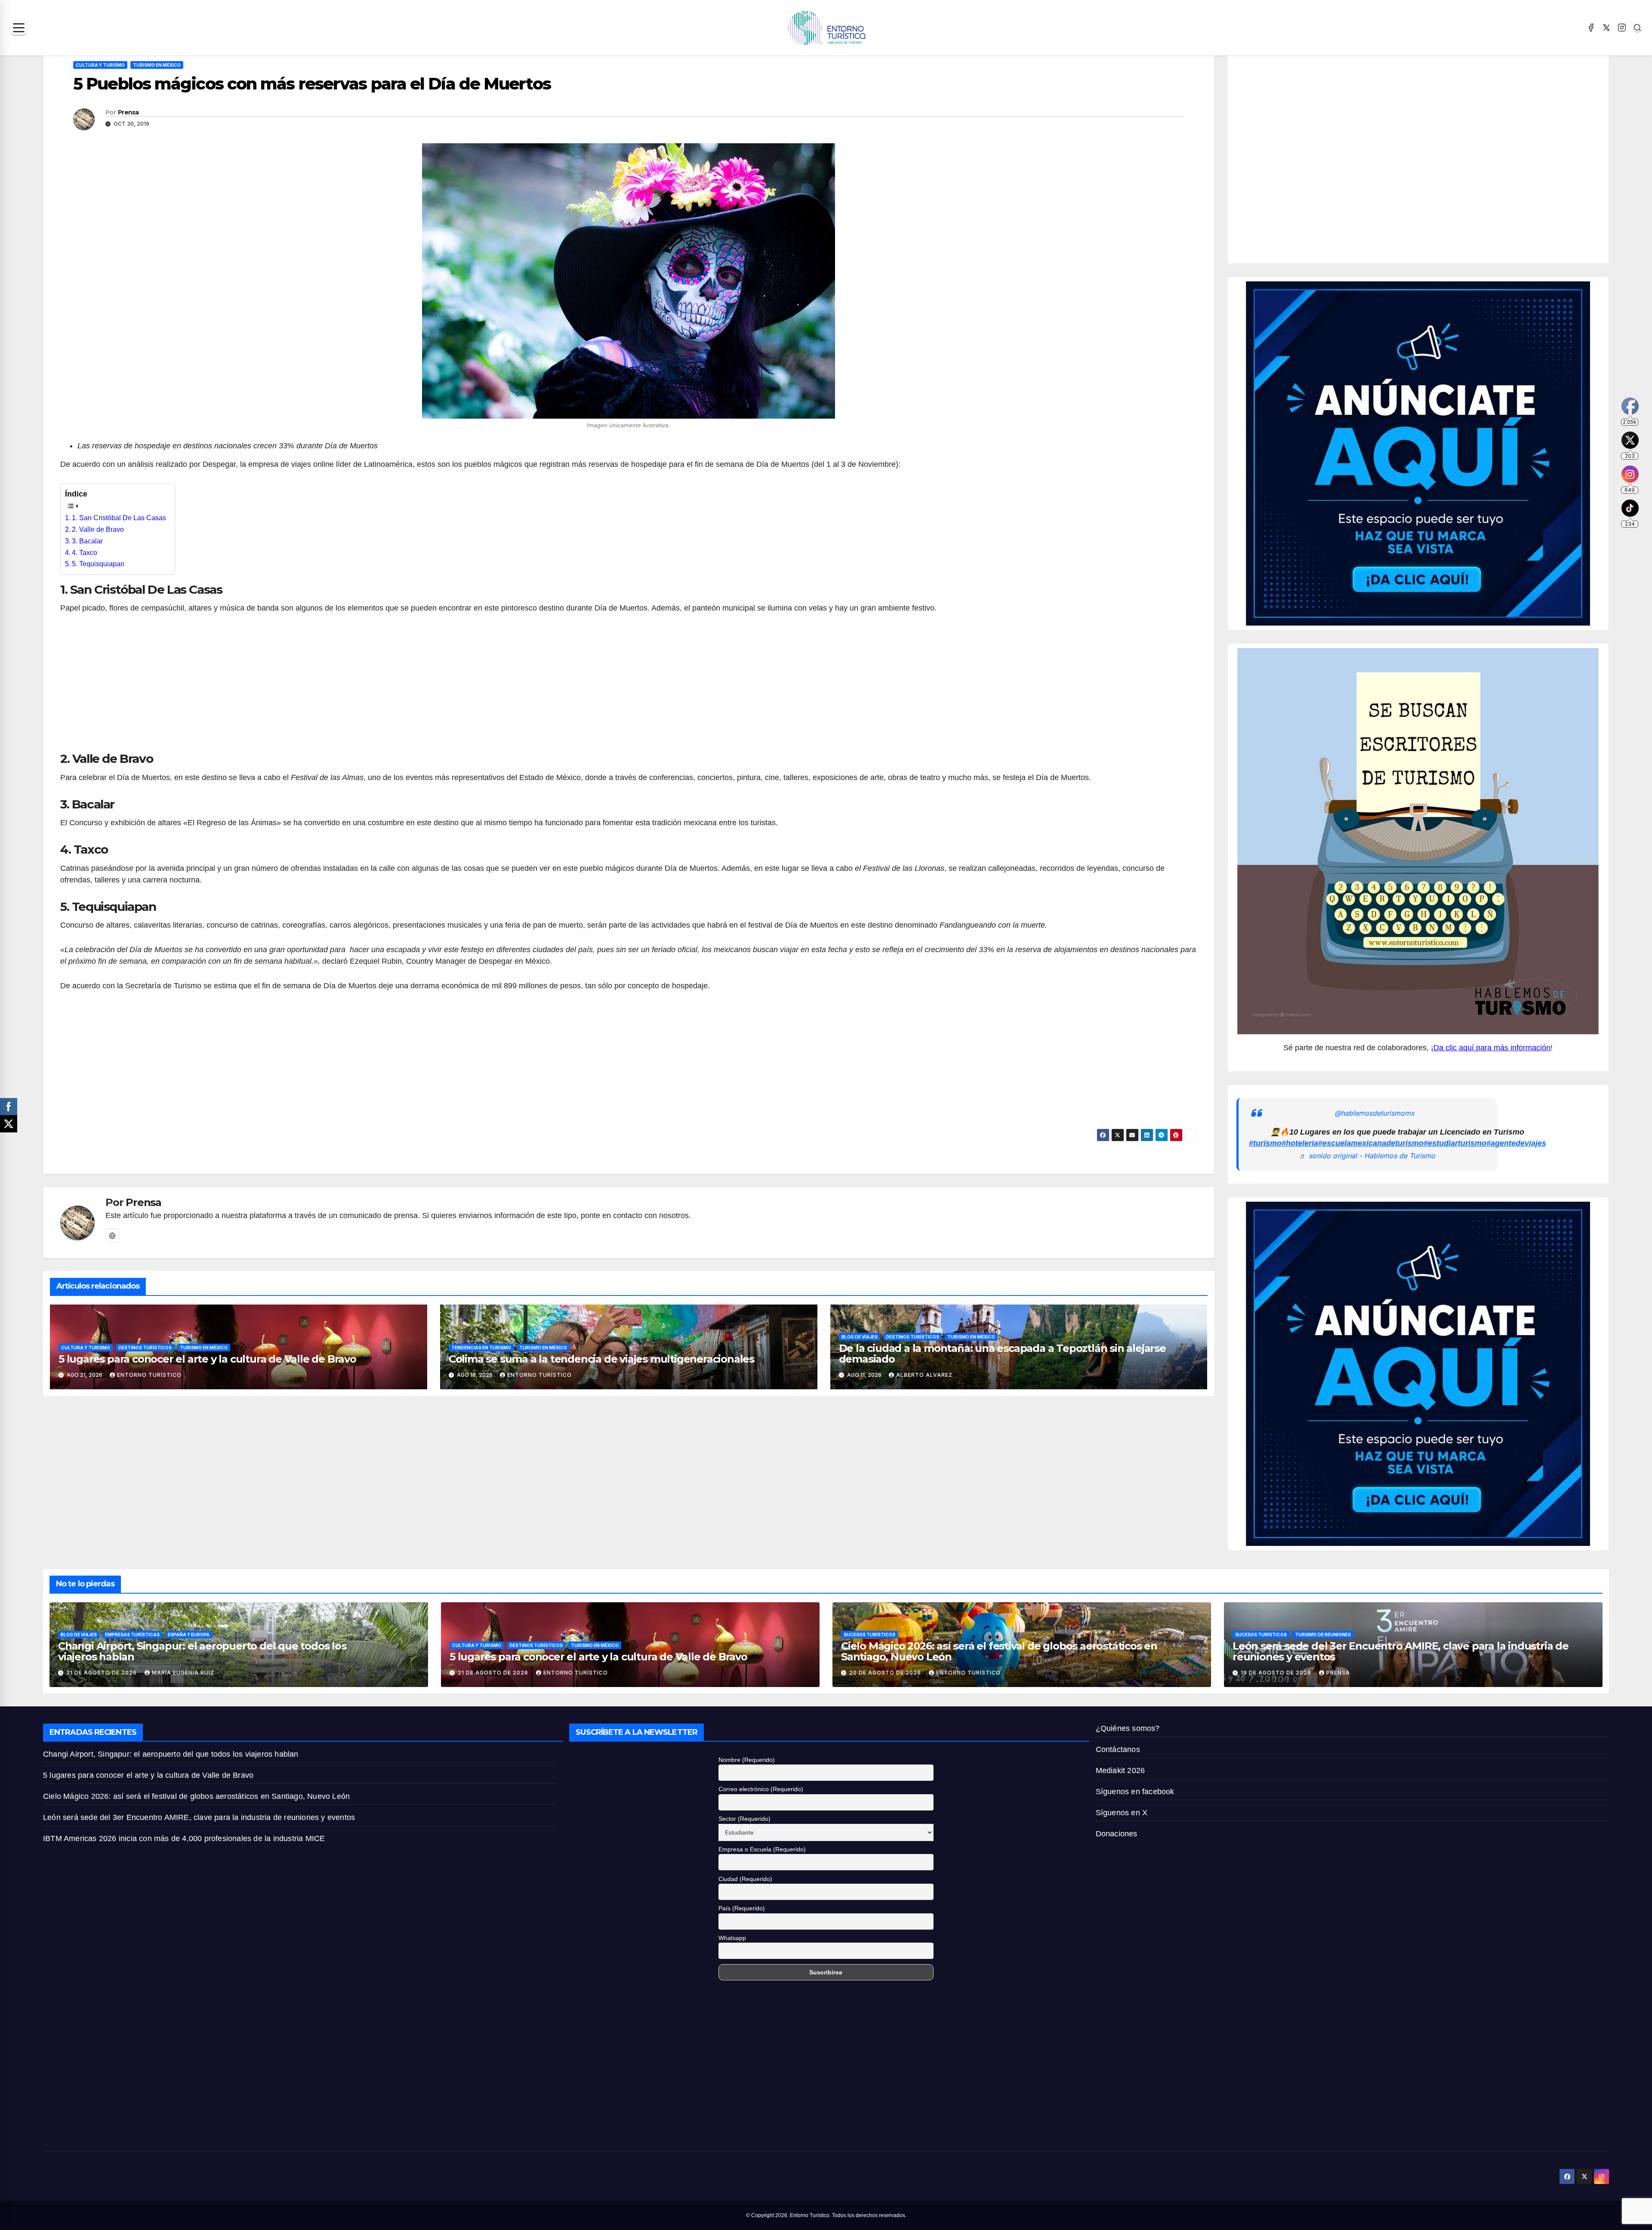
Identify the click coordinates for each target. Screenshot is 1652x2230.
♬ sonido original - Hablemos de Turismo (1367, 1156)
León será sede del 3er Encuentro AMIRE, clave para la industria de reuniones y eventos (1401, 1651)
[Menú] (19, 28)
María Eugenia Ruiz (183, 1673)
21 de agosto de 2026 (102, 1673)
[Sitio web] (112, 1236)
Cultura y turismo (100, 65)
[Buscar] (1637, 28)
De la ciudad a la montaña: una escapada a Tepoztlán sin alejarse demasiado (1002, 1354)
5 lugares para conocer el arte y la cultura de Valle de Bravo (207, 1359)
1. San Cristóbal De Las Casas (119, 518)
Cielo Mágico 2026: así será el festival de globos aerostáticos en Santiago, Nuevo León (999, 1651)
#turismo (1265, 1143)
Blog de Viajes (860, 1337)
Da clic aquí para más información (1492, 1048)
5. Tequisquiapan (98, 564)
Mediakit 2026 (1120, 1770)
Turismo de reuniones (1323, 1635)
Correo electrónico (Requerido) (761, 1789)
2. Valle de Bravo (98, 529)
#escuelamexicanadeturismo (1371, 1143)
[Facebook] (1591, 28)
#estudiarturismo (1455, 1143)
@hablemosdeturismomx (1375, 1113)
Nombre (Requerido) (747, 1760)
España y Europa (189, 1635)
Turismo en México (157, 65)
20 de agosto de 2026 (886, 1673)
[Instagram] (1622, 28)
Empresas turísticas (132, 1635)
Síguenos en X (1122, 1813)
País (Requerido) (742, 1908)
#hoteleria (1300, 1143)
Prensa (128, 112)
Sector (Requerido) (744, 1819)
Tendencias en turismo (481, 1348)
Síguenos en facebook (1135, 1792)
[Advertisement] (629, 687)
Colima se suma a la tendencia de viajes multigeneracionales (601, 1359)
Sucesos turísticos (869, 1635)
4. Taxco (85, 553)
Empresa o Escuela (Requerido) (762, 1849)
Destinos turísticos (145, 1348)
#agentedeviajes (1516, 1143)
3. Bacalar (87, 541)
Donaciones (1117, 1834)
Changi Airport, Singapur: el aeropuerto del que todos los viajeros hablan (202, 1651)
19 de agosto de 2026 (1277, 1673)
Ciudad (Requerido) (745, 1879)
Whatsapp (732, 1938)
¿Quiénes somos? (1128, 1728)
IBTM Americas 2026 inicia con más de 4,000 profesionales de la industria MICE (184, 1838)
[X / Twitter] (1606, 28)
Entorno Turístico (149, 1375)
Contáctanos (1118, 1749)
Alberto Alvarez (924, 1375)
